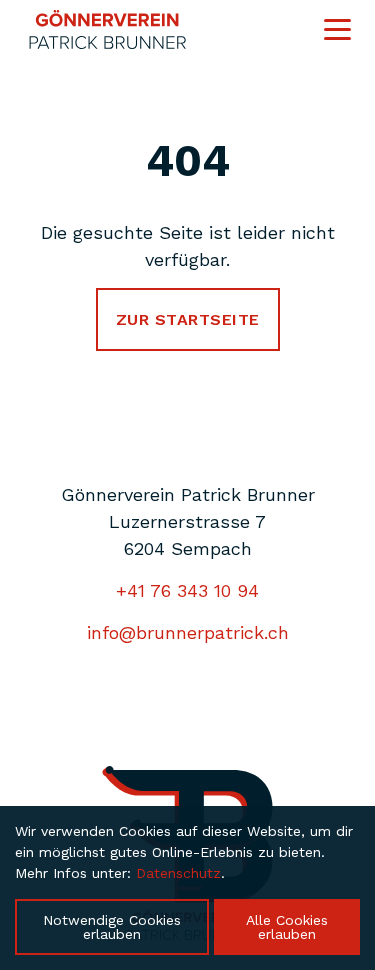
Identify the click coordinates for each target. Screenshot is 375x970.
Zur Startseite (188, 319)
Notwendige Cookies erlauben (112, 927)
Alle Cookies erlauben (287, 927)
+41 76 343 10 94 (187, 590)
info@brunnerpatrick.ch (188, 632)
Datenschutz (178, 873)
